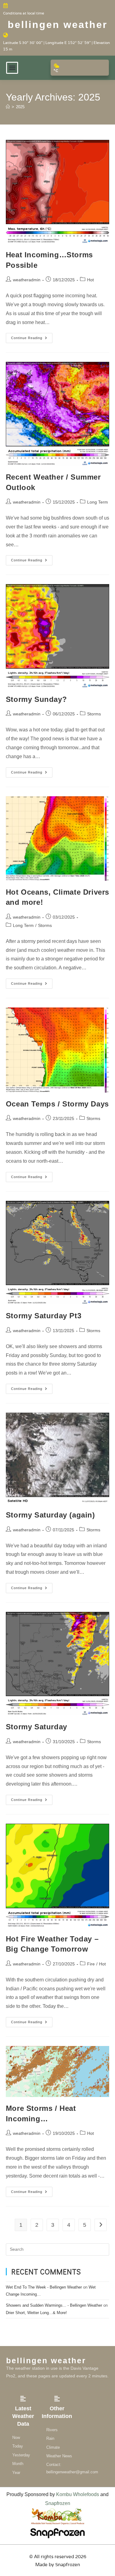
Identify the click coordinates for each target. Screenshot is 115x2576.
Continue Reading (32, 336)
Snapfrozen (58, 2503)
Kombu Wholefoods (78, 2494)
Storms (94, 714)
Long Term (98, 502)
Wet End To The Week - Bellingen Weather (44, 2287)
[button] (12, 68)
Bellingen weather (57, 25)
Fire (91, 1964)
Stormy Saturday (36, 1727)
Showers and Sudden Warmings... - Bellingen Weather (54, 2305)
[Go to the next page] (101, 2225)
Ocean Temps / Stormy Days (57, 1104)
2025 (20, 107)
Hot (90, 280)
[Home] (8, 107)
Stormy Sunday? (36, 699)
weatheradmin (27, 280)
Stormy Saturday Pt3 (44, 1316)
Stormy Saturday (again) (50, 1515)
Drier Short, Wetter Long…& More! (36, 2313)
